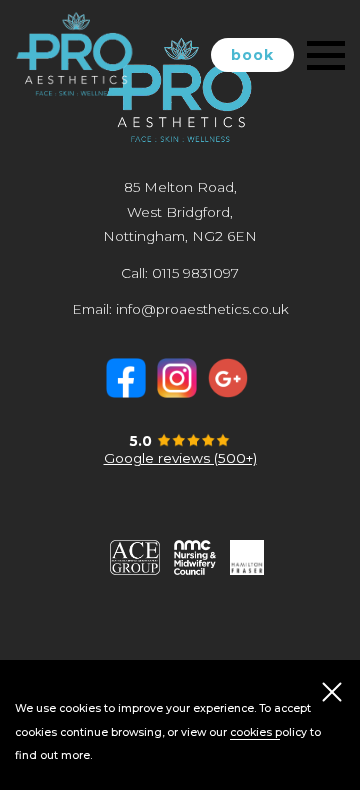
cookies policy (268, 732)
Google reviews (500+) (180, 458)
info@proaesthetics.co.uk (202, 309)
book (252, 55)
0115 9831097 (195, 273)
